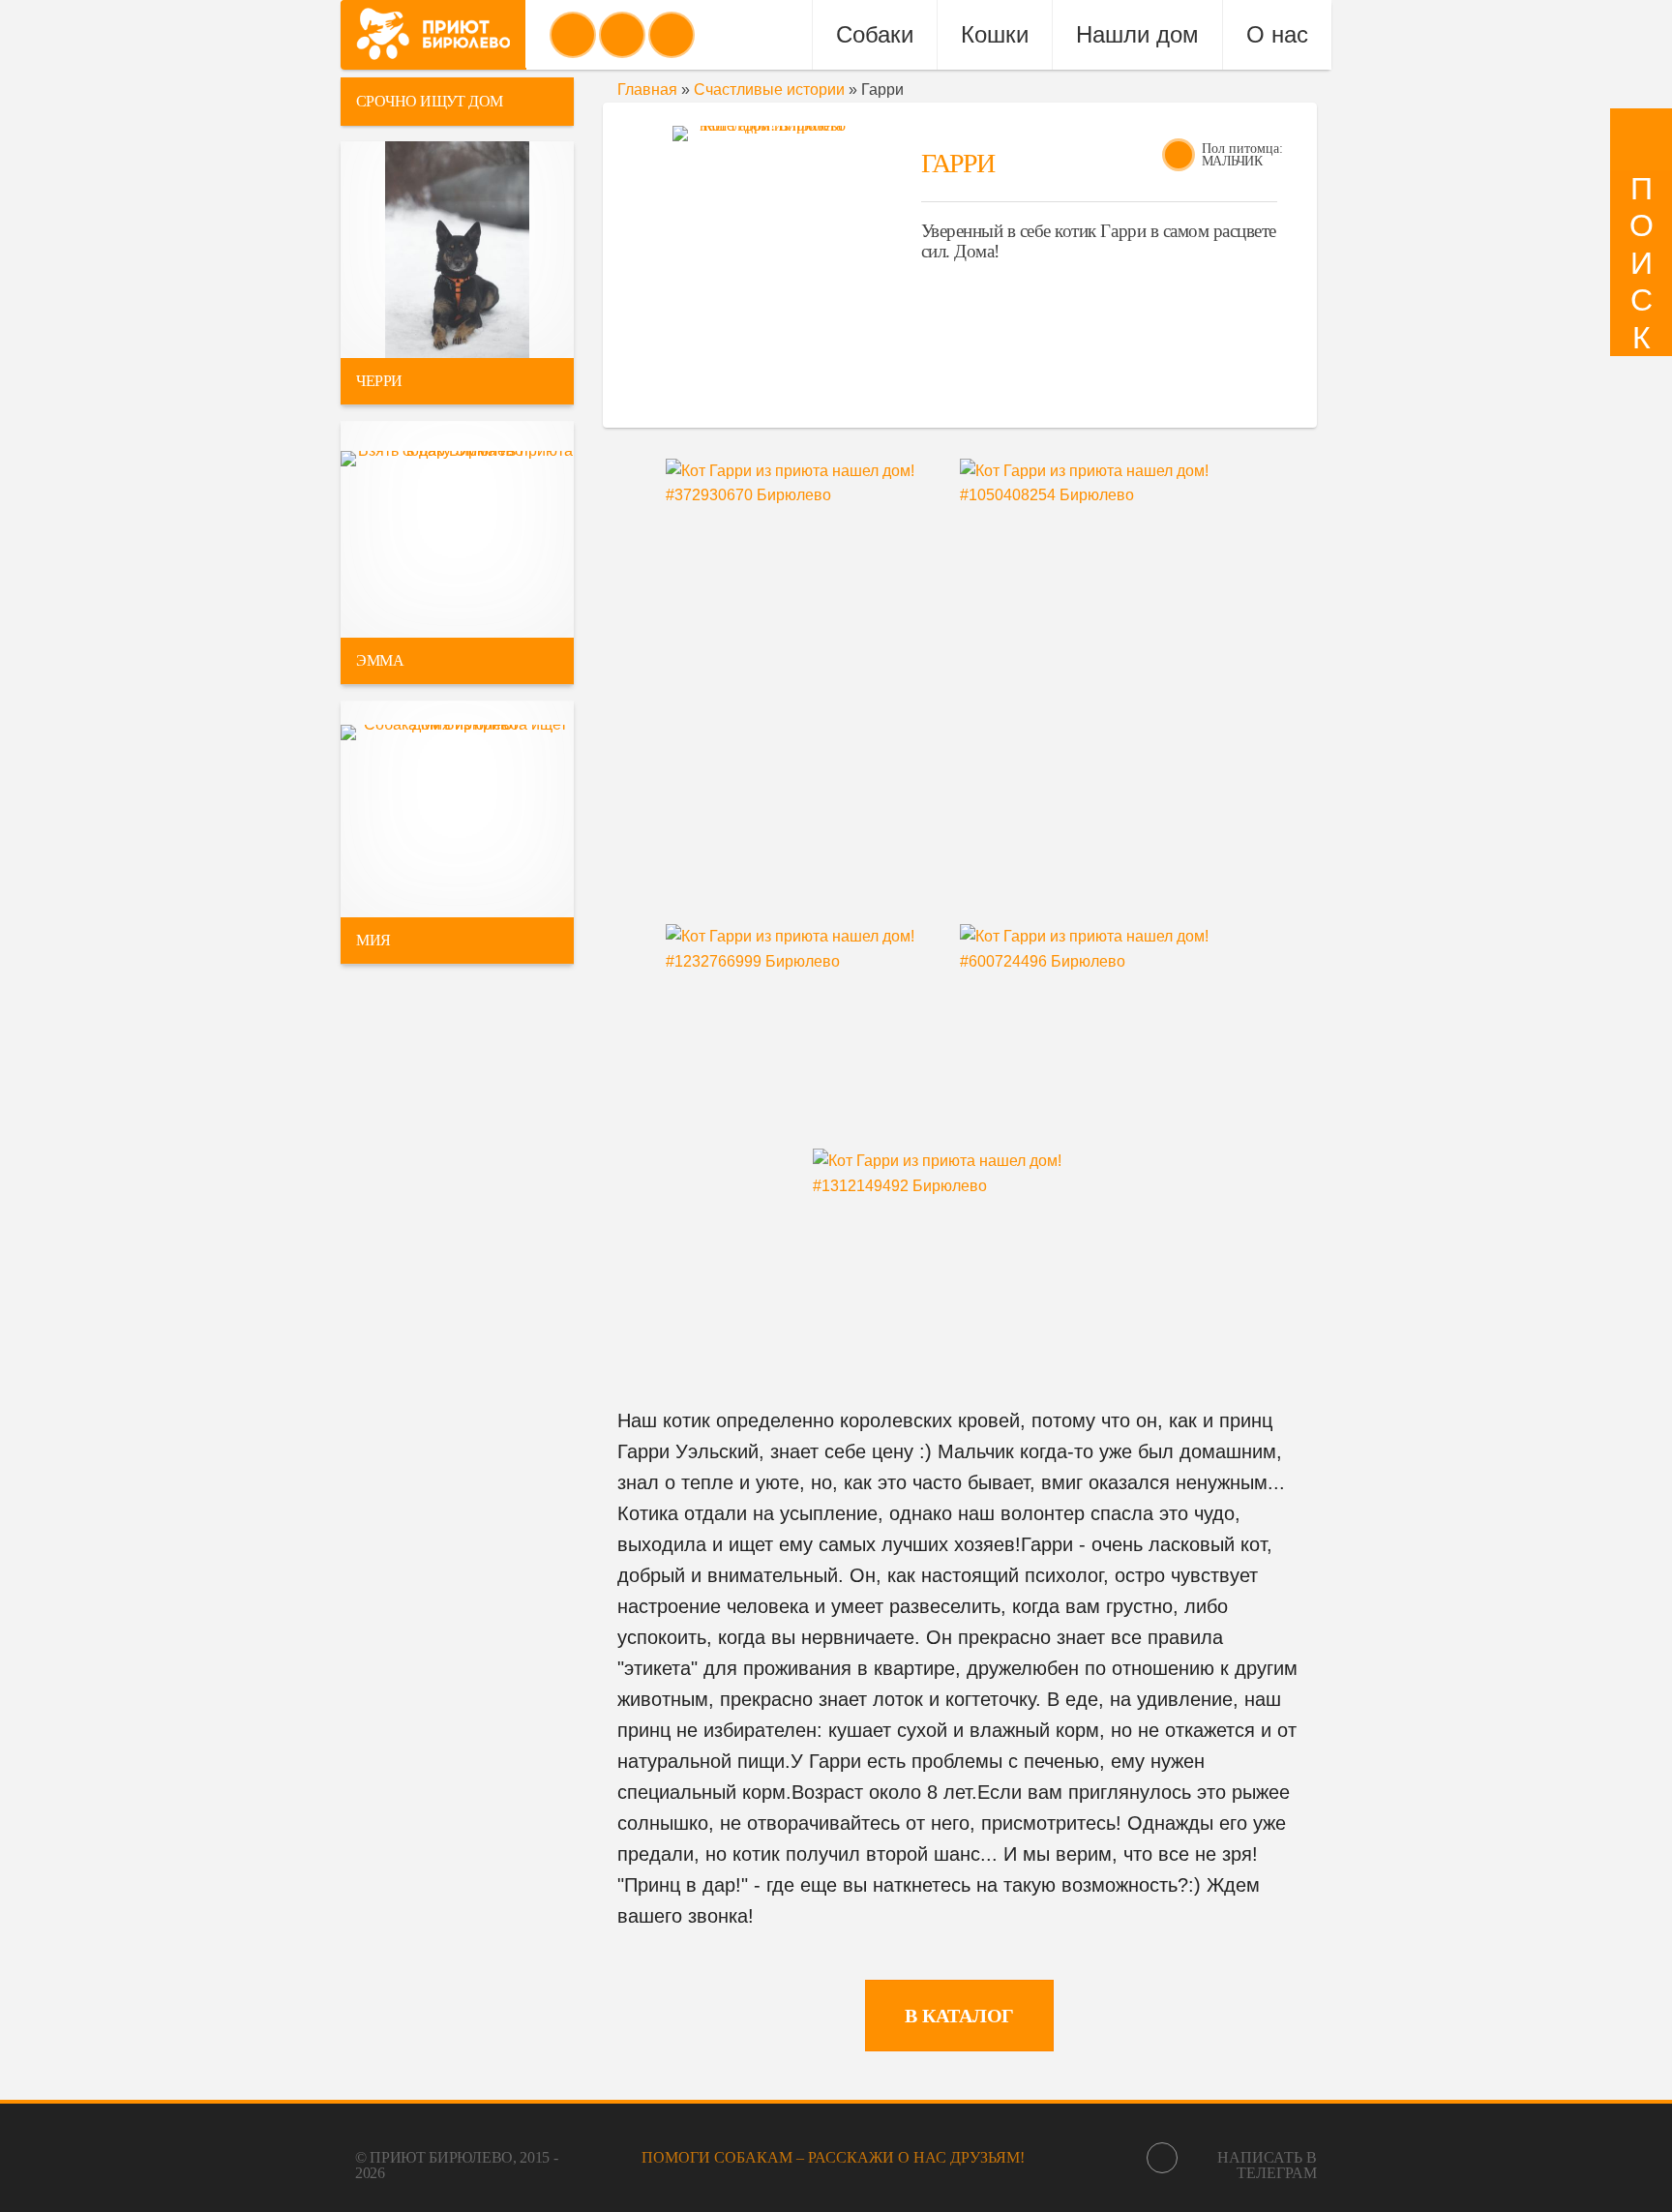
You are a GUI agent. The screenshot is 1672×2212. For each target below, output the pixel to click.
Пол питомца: (1242, 149)
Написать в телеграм (1267, 2165)
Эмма (380, 660)
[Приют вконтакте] (573, 35)
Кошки (995, 34)
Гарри (957, 163)
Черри (379, 381)
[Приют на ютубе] (622, 35)
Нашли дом (1137, 34)
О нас (1277, 34)
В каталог (959, 2016)
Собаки (875, 34)
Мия (373, 940)
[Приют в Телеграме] (672, 35)
